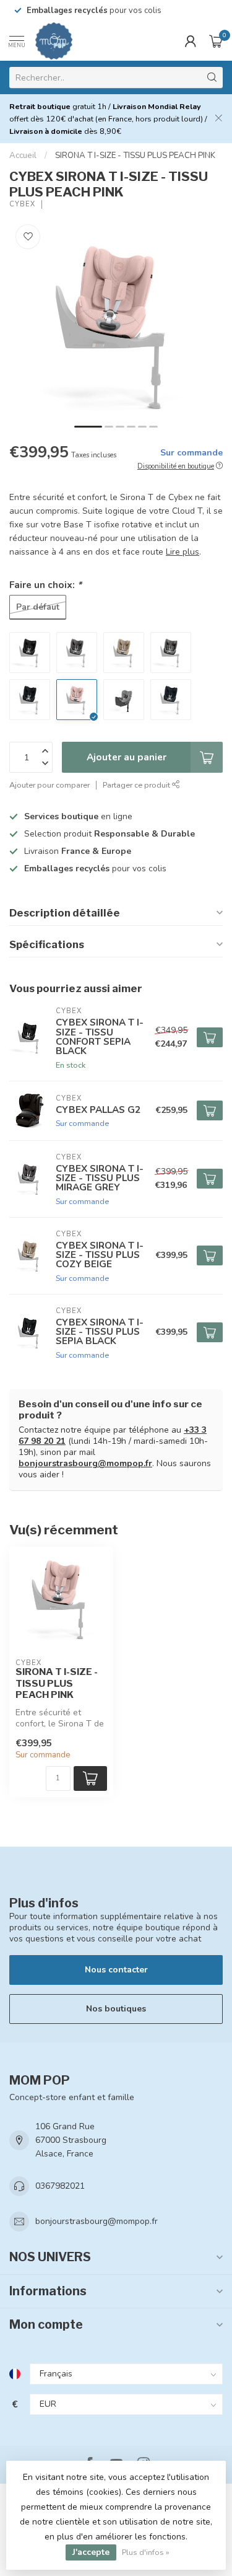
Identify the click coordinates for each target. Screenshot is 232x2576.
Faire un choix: (45, 585)
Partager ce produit (137, 785)
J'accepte (91, 2552)
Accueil (23, 156)
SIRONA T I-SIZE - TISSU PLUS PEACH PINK (135, 156)
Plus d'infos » (146, 2552)
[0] (216, 41)
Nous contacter (116, 1970)
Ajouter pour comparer (49, 785)
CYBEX (22, 204)
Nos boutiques (116, 2009)
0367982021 (60, 2186)
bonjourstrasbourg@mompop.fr (85, 1463)
